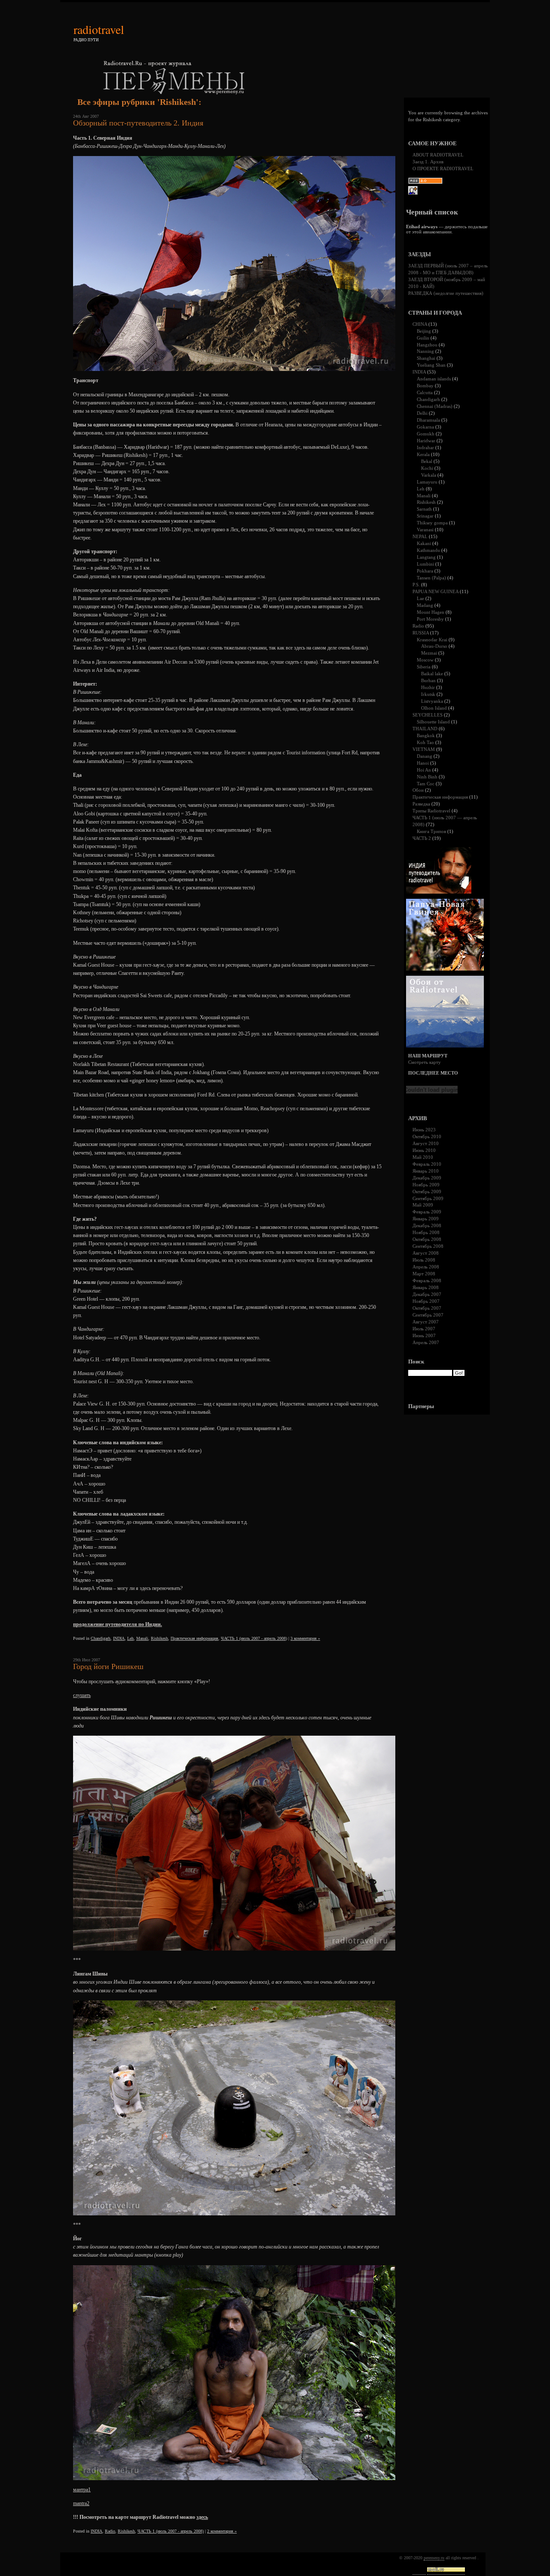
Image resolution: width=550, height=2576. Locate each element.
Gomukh (426, 434)
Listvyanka (432, 701)
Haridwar (426, 441)
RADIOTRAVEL (99, 29)
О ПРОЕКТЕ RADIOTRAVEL (443, 168)
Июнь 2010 (424, 1150)
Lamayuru (427, 482)
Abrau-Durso (434, 646)
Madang (425, 605)
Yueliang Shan (431, 365)
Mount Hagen (431, 612)
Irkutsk (428, 694)
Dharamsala (428, 420)
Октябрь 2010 (427, 1136)
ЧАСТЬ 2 (422, 838)
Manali (142, 1638)
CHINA (420, 324)
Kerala (423, 454)
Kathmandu (428, 550)
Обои (418, 790)
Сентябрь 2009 (428, 1198)
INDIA (119, 1638)
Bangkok (426, 735)
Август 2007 (426, 1322)
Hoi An (424, 770)
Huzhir (428, 687)
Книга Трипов (431, 831)
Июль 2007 (424, 1329)
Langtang (426, 557)
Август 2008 (426, 1253)
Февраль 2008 (427, 1280)
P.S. (416, 585)
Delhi (422, 413)
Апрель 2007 (426, 1342)
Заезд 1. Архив (428, 162)
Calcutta (425, 392)
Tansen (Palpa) (431, 578)
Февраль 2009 (427, 1212)
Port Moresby (430, 619)
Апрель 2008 (426, 1267)
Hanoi (423, 763)
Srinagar (425, 516)
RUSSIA (421, 633)
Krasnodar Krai (432, 640)
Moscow (425, 660)
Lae (420, 598)
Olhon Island (434, 708)
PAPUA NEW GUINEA (435, 591)
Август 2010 (426, 1143)
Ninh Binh (427, 777)
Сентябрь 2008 (428, 1246)
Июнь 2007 (424, 1335)
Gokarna (425, 427)
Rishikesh (159, 1638)
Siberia (424, 667)
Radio (110, 2531)
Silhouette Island (433, 722)
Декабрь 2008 (427, 1225)
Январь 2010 (426, 1171)
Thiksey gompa (432, 523)
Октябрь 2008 (427, 1239)
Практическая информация (194, 1638)
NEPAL (420, 536)
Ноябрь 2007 (426, 1301)
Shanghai (426, 358)
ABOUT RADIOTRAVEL (438, 155)
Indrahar (425, 447)
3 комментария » (305, 1638)
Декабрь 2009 (427, 1178)
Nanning (425, 351)
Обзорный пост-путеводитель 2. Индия (138, 123)
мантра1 (82, 2490)
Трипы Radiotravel (431, 811)
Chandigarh (101, 1638)
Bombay (425, 386)
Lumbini (425, 564)
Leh (130, 1638)
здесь (202, 2517)
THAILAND (425, 729)
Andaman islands (434, 379)
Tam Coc (426, 784)
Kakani (424, 543)
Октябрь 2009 (427, 1192)
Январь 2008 (426, 1287)
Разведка (421, 804)
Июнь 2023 (424, 1130)
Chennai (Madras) (435, 406)
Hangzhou (427, 345)
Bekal (427, 461)
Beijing (424, 331)
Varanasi (425, 530)
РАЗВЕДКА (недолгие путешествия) (446, 293)
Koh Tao (425, 742)
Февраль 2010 (427, 1164)
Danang (425, 756)
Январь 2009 (426, 1219)
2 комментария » (222, 2531)
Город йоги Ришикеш (108, 1666)
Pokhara (425, 571)
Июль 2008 (424, 1260)
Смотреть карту (425, 1062)
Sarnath (424, 509)
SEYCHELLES (428, 715)
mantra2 (81, 2503)
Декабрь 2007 (427, 1294)
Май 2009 (423, 1205)
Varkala (429, 475)
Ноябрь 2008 (426, 1232)
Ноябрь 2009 (426, 1185)
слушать (82, 1695)
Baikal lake (432, 674)
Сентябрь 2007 (428, 1315)
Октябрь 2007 (427, 1308)
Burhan (428, 680)
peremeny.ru (434, 2558)
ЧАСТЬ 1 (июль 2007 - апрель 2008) (254, 1638)
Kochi (427, 468)
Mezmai (429, 653)
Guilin (423, 338)
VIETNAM (424, 749)
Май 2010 (423, 1157)
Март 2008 (424, 1274)
